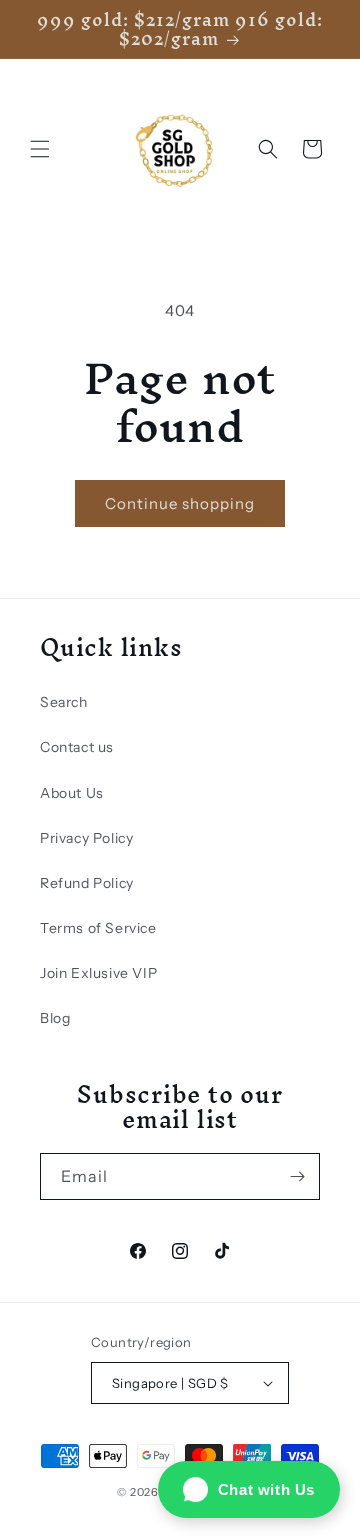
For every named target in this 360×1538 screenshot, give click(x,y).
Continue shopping (180, 503)
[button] (40, 149)
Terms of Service (98, 928)
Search (64, 702)
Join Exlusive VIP (98, 973)
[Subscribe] (297, 1176)
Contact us (77, 747)
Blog (55, 1018)
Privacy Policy (86, 838)
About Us (72, 793)
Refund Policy (87, 883)
